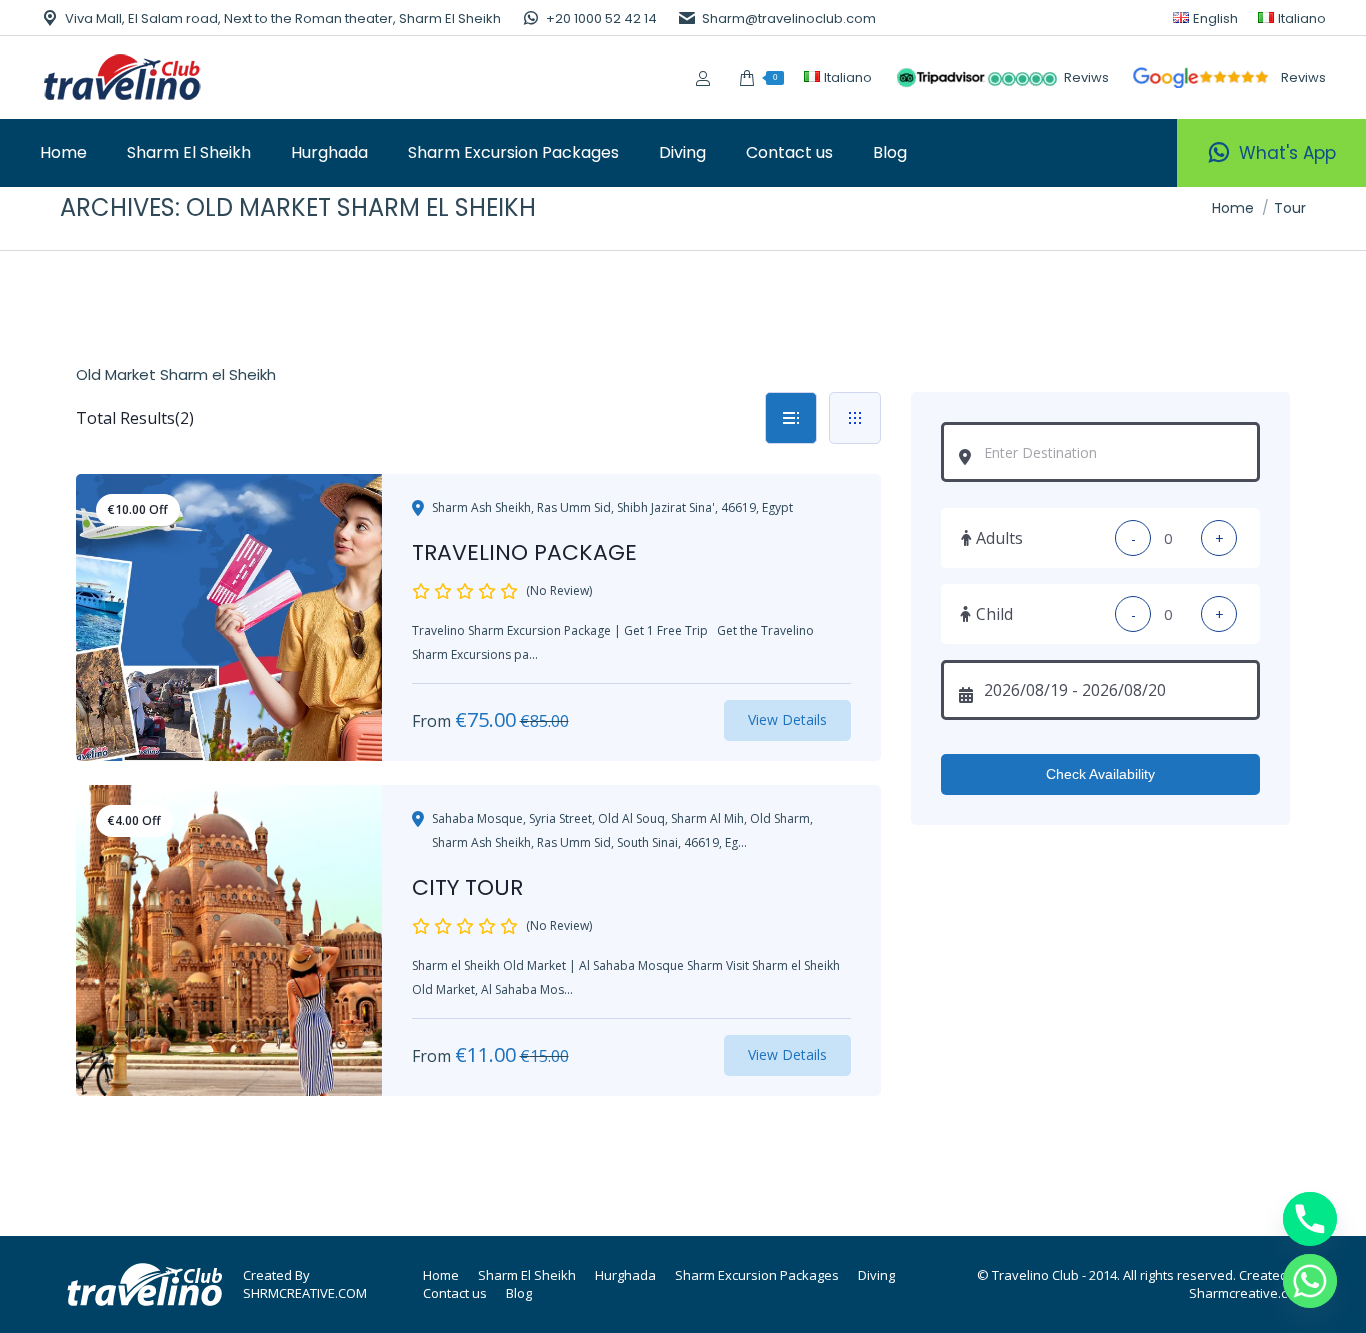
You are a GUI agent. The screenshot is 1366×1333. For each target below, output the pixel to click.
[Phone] (1310, 1219)
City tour (467, 887)
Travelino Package (524, 552)
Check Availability (1100, 774)
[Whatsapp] (1310, 1281)
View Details (787, 719)
